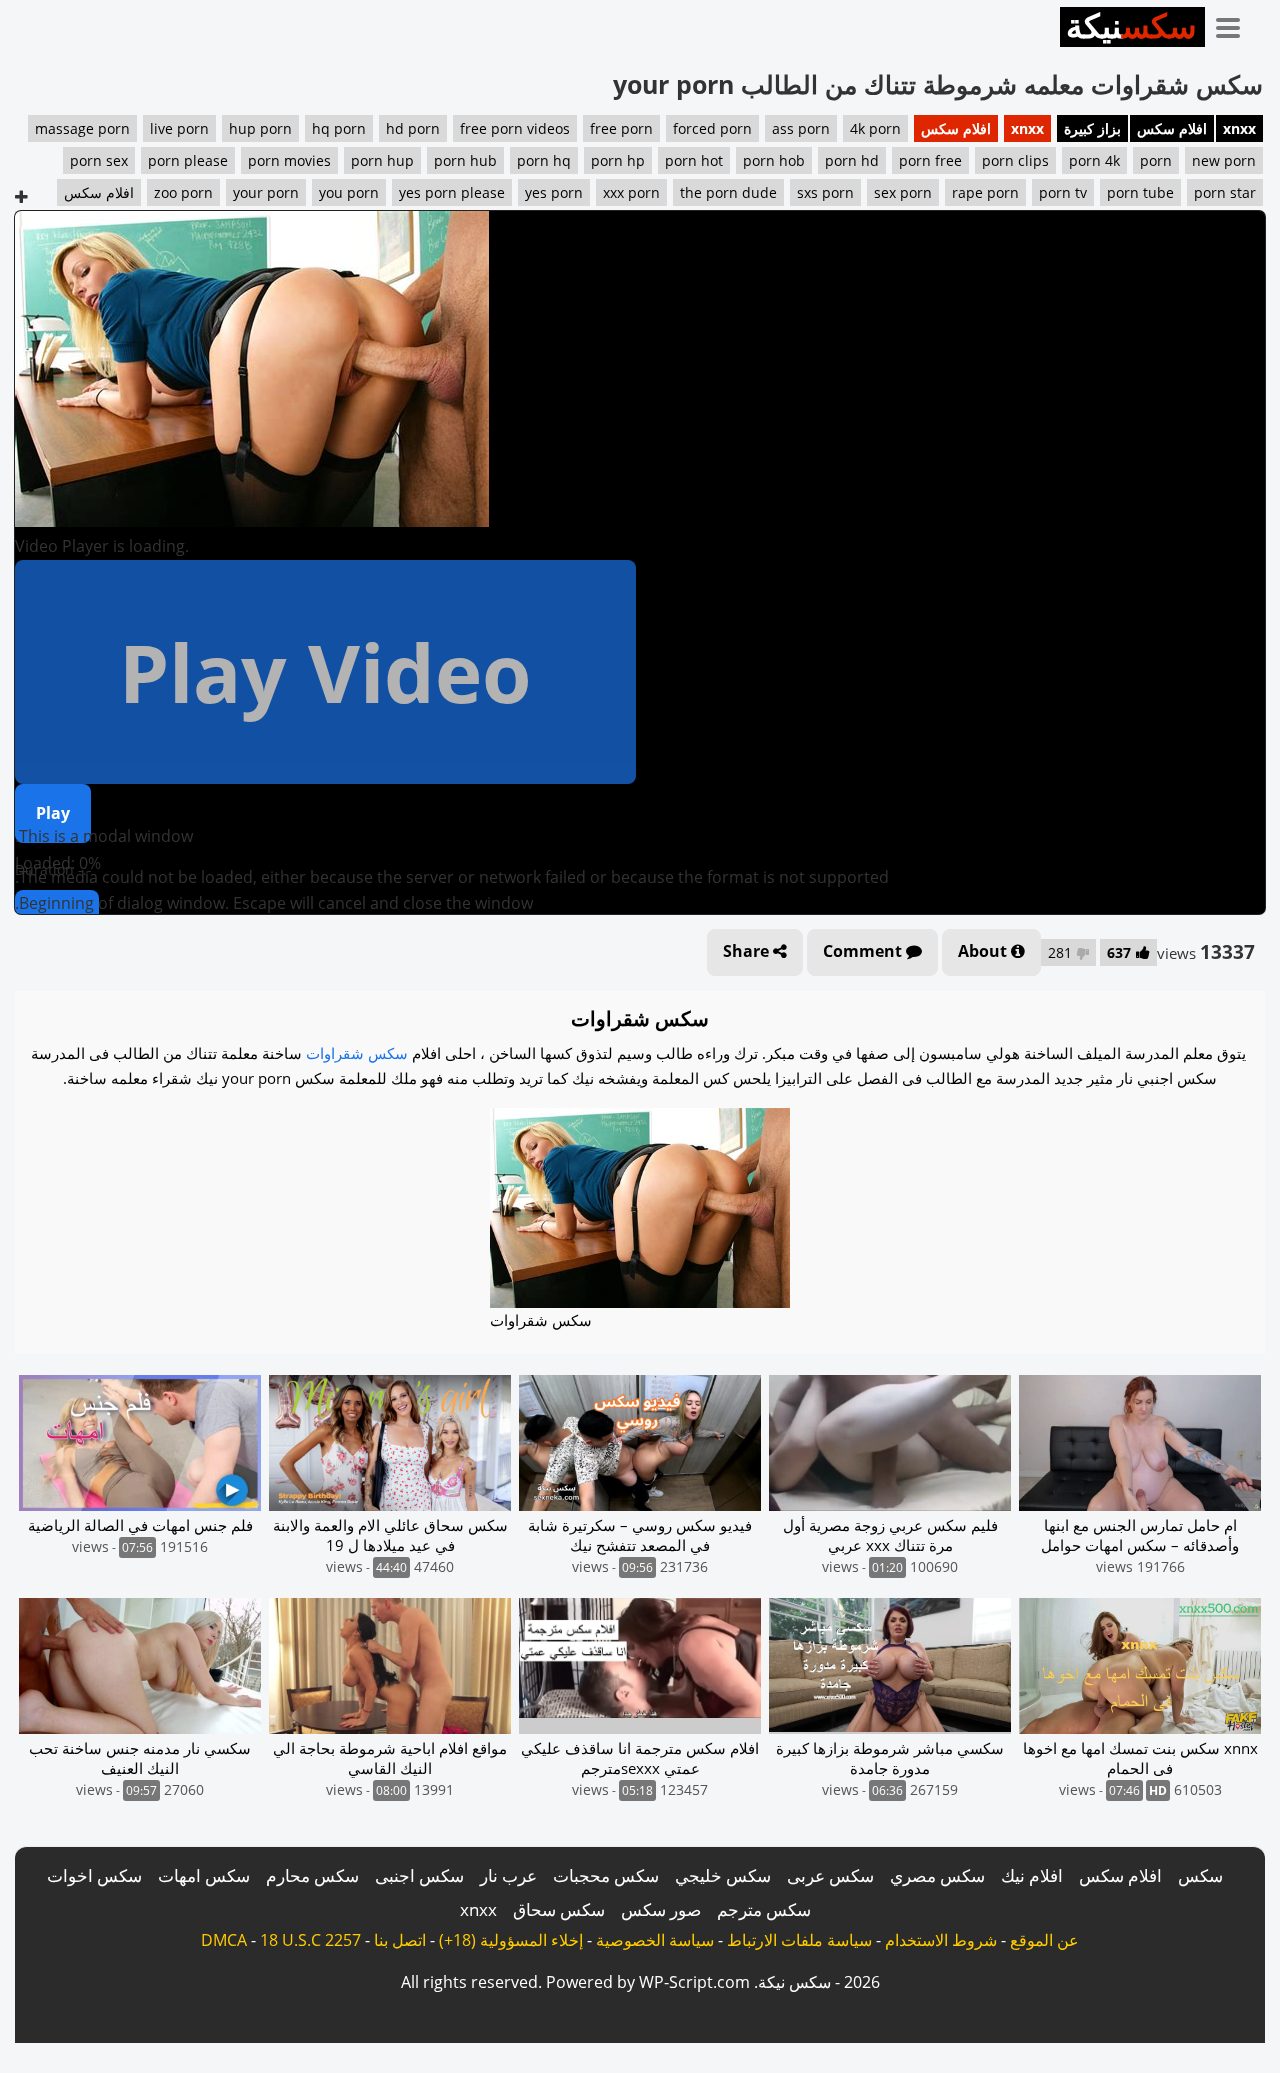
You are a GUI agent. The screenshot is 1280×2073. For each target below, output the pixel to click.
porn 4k (1094, 160)
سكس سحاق (559, 1909)
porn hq (544, 160)
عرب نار (508, 1875)
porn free (930, 160)
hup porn (260, 128)
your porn (266, 192)
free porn (621, 128)
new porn (1224, 160)
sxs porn (825, 192)
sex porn (903, 192)
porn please (188, 160)
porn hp (618, 160)
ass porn (801, 128)
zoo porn (183, 192)
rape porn (985, 192)
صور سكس (661, 1909)
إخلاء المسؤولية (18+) (511, 1940)
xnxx (1239, 128)
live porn (179, 128)
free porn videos (515, 128)
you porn (349, 192)
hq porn (339, 128)
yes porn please (452, 192)
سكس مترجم (764, 1909)
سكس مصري (937, 1875)
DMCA (224, 1940)
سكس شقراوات (357, 1053)
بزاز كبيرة (1092, 128)
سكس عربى (830, 1875)
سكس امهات (204, 1875)
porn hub (465, 160)
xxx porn (631, 192)
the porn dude (728, 192)
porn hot (694, 160)
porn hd (852, 160)
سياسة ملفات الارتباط (799, 1940)
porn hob (774, 160)
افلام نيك (1032, 1875)
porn (1156, 160)
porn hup (382, 160)
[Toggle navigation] (1235, 24)
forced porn (712, 128)
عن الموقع (1044, 1940)
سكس (1200, 1875)
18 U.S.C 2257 (310, 1940)
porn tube (1140, 192)
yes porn (554, 192)
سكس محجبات (606, 1875)
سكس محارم (312, 1875)
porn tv (1063, 192)
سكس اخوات (94, 1875)
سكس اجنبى (419, 1875)
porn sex (99, 160)
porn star (1225, 192)
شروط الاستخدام (941, 1940)
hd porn (413, 128)
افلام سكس (1172, 128)
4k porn (875, 128)
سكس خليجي (723, 1875)
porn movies (289, 160)
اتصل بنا (400, 1940)
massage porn (82, 128)
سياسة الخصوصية (655, 1940)
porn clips (1015, 160)
